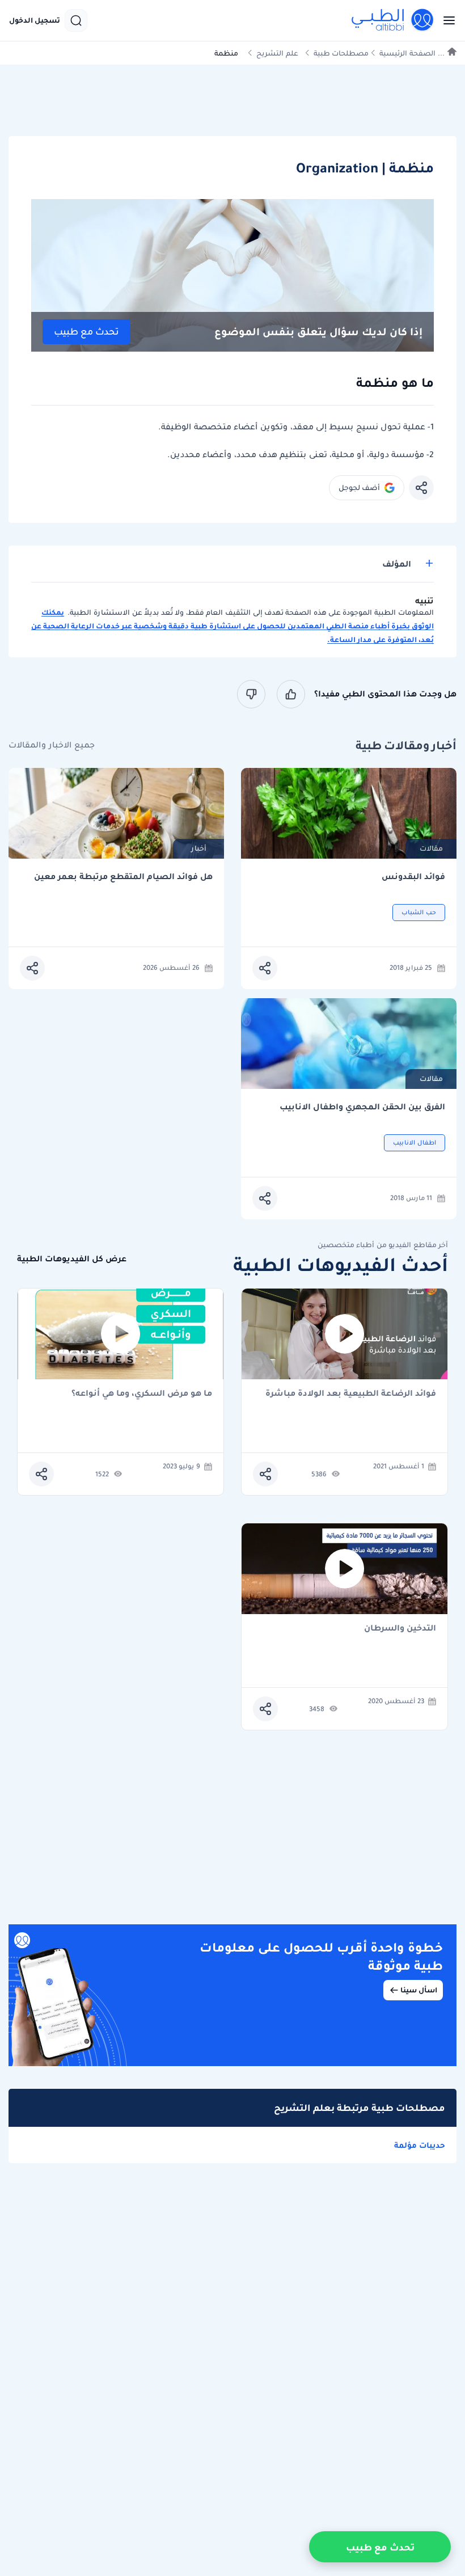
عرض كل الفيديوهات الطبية (72, 1259)
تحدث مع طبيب (86, 331)
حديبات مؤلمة (420, 2145)
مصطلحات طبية (341, 53)
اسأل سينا (419, 1990)
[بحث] (76, 20)
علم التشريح (277, 53)
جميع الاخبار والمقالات (52, 745)
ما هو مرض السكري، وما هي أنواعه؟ (142, 1394)
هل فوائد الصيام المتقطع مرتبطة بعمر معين (123, 877)
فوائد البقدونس (413, 877)
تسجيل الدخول (35, 20)
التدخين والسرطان (400, 1629)
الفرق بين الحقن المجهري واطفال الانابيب (362, 1107)
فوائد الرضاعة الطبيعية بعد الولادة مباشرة (351, 1394)
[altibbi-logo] (393, 20)
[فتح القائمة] (446, 20)
